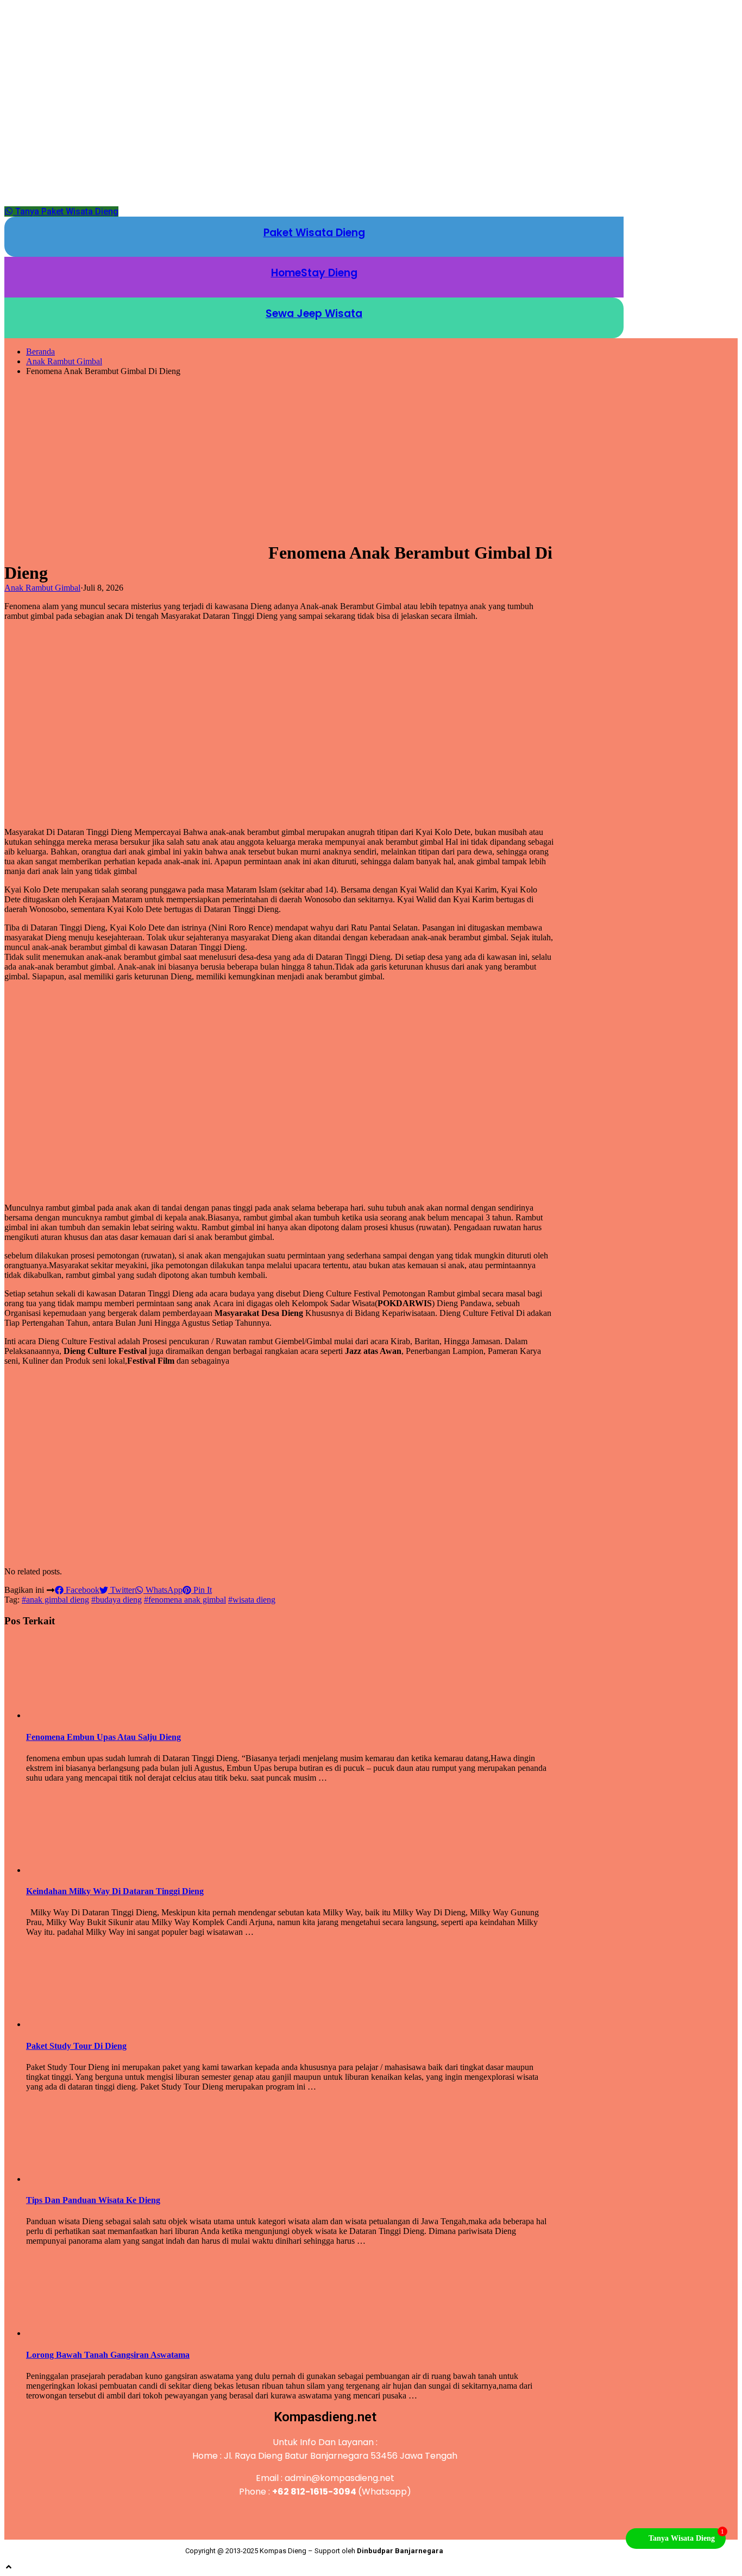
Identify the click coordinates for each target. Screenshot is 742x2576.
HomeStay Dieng (314, 273)
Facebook (81, 1590)
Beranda (40, 352)
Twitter (121, 1590)
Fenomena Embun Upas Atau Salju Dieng (103, 1737)
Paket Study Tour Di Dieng (76, 2046)
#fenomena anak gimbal (185, 1600)
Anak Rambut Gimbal (64, 361)
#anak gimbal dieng (55, 1600)
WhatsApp (163, 1590)
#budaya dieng (117, 1600)
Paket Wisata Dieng (314, 233)
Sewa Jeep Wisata (314, 314)
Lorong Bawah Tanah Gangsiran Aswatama (108, 2355)
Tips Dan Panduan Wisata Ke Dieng (93, 2200)
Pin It (202, 1590)
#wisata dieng (252, 1600)
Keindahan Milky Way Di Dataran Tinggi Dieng (115, 1891)
